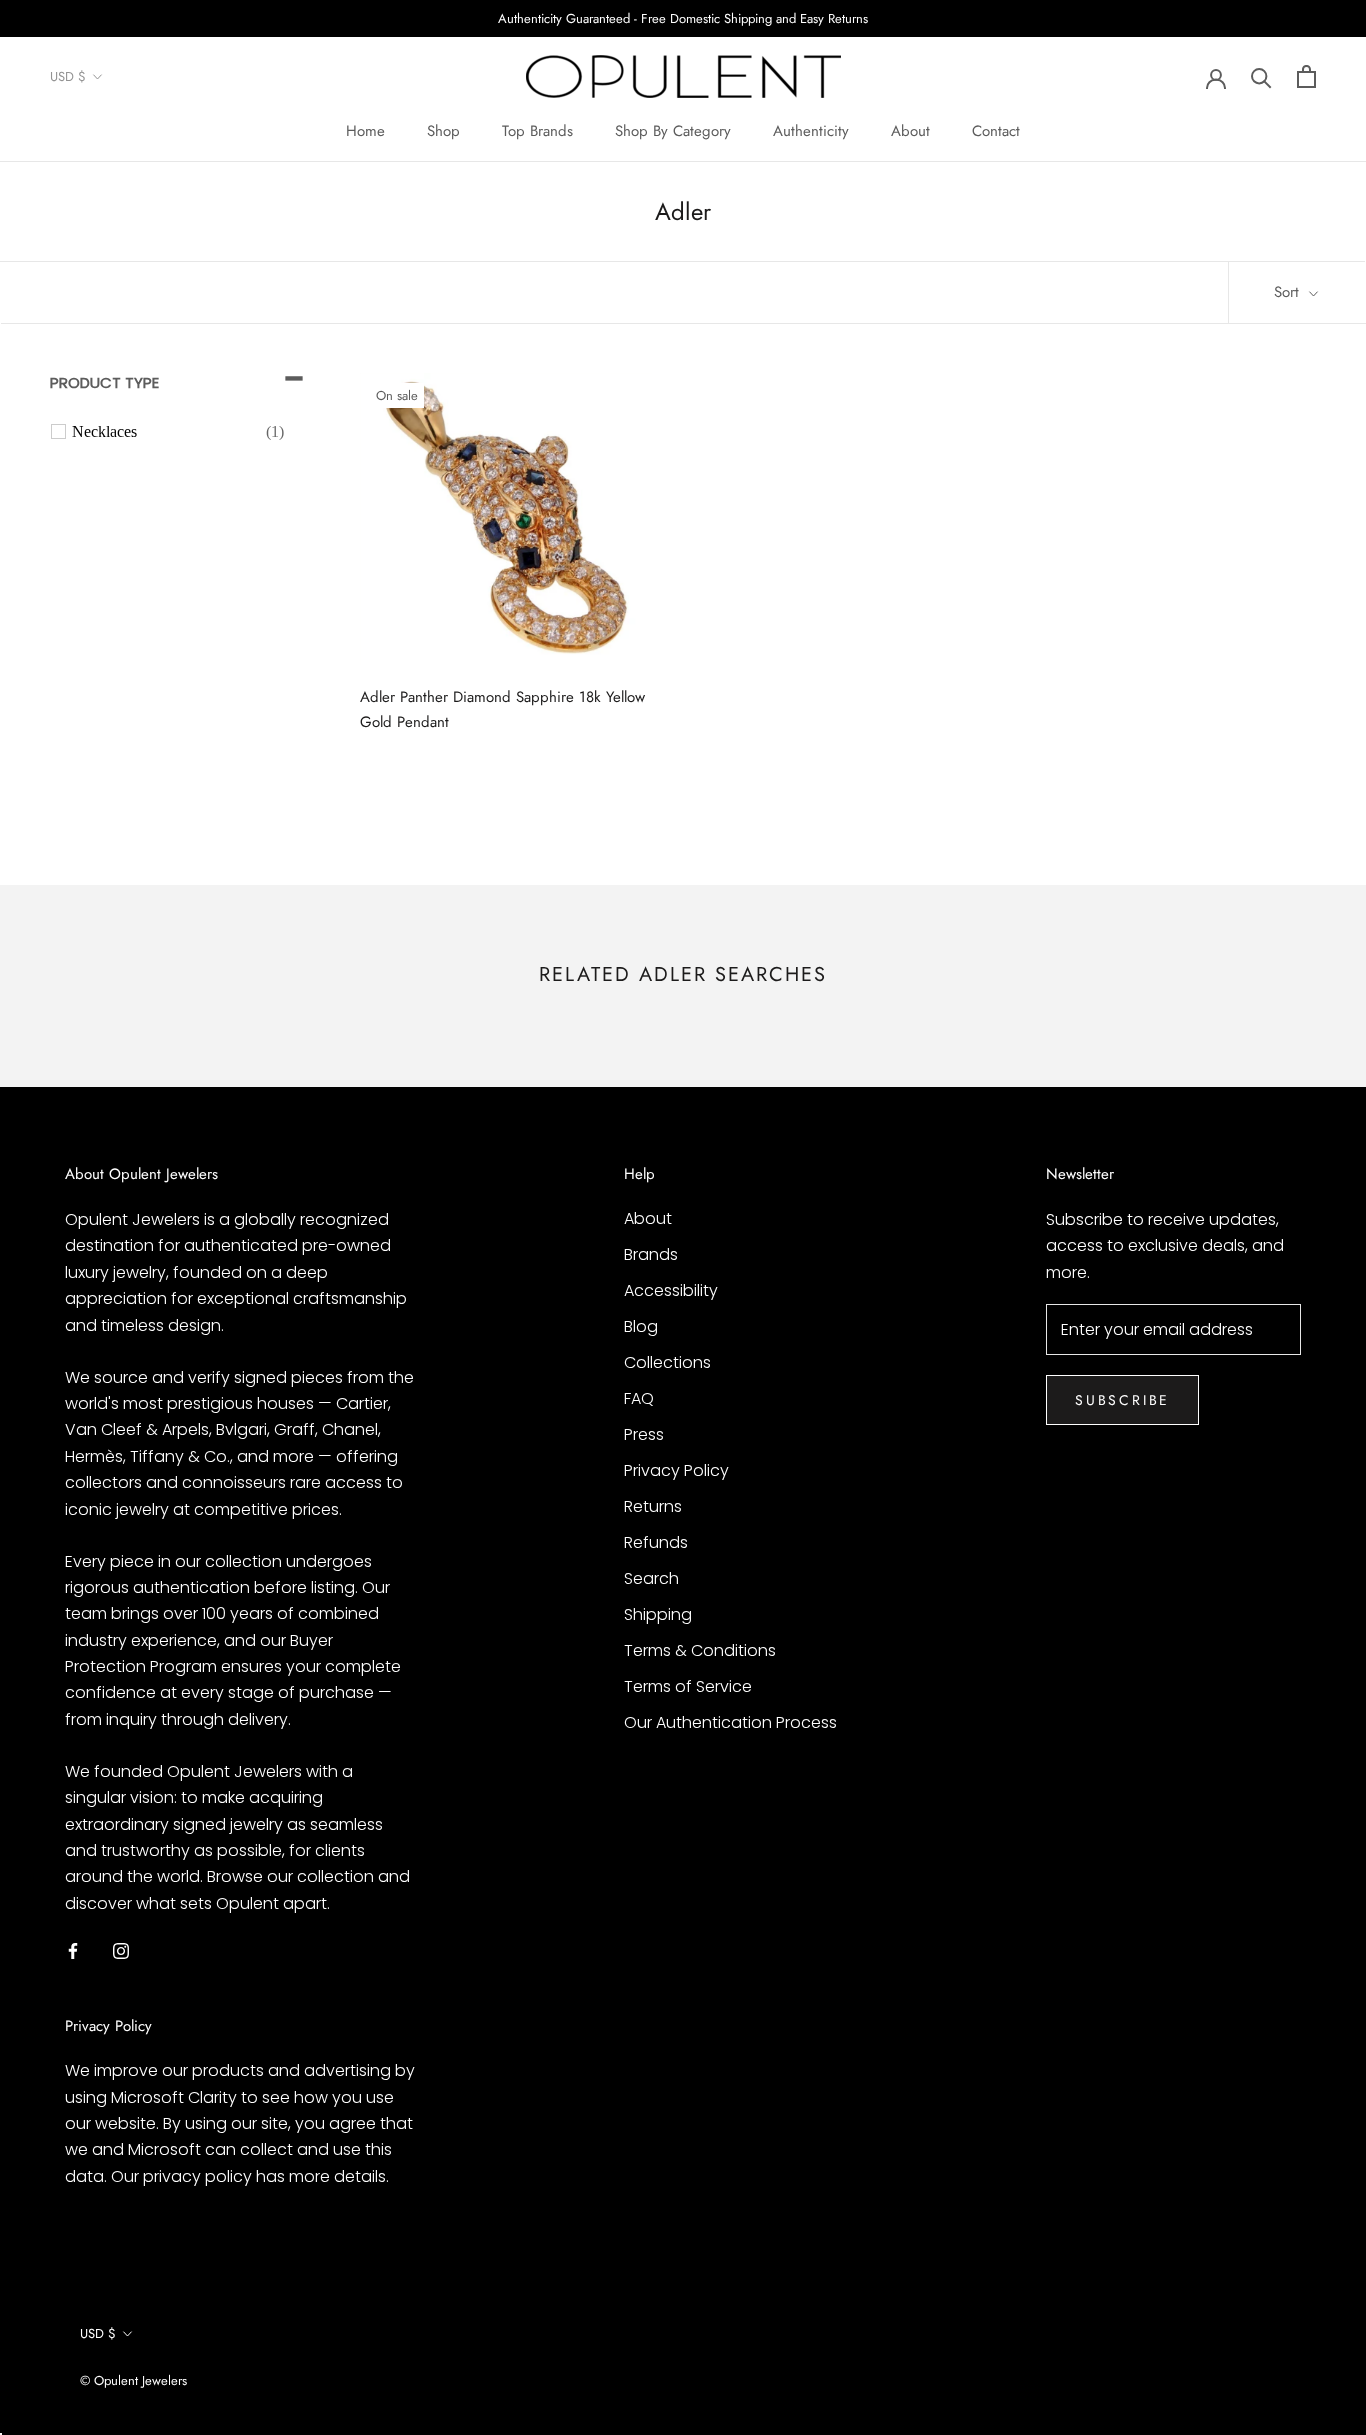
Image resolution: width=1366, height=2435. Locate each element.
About (910, 131)
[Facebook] (73, 1950)
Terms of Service (688, 1686)
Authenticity (811, 131)
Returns (653, 1506)
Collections (667, 1362)
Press (644, 1434)
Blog (641, 1326)
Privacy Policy (676, 1470)
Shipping (658, 1614)
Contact (996, 131)
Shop (443, 131)
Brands (651, 1254)
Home (365, 131)
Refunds (656, 1542)
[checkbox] (178, 432)
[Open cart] (1306, 76)
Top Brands (537, 131)
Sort (1289, 292)
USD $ (68, 77)
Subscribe (1122, 1400)
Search (651, 1578)
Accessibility (671, 1290)
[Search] (1261, 76)
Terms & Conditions (700, 1650)
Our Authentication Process (730, 1722)
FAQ (639, 1398)
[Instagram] (121, 1950)
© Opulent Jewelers (133, 2380)
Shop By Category (673, 131)
